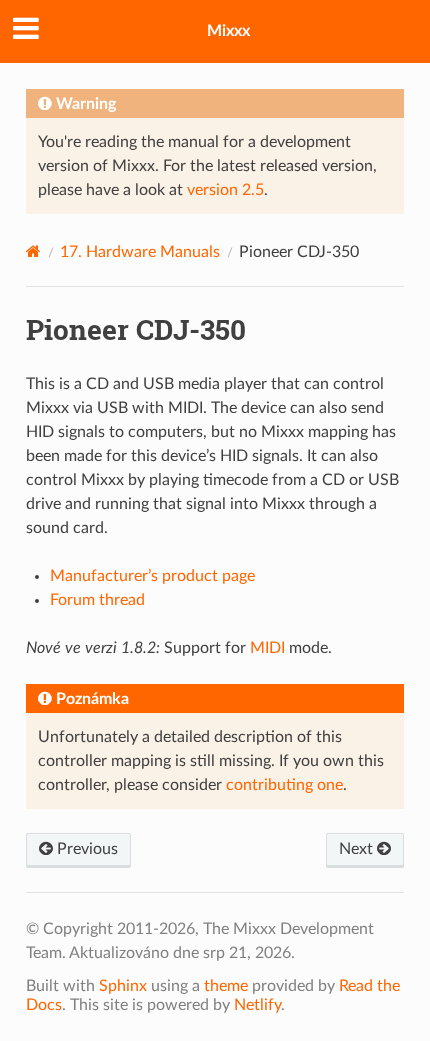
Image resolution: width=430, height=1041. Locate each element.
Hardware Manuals (140, 252)
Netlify (257, 1005)
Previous (85, 849)
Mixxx (228, 31)
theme (226, 986)
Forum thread (97, 600)
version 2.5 (225, 190)
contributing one (284, 785)
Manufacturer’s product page (152, 576)
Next (358, 849)
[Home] (33, 251)
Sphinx (123, 986)
